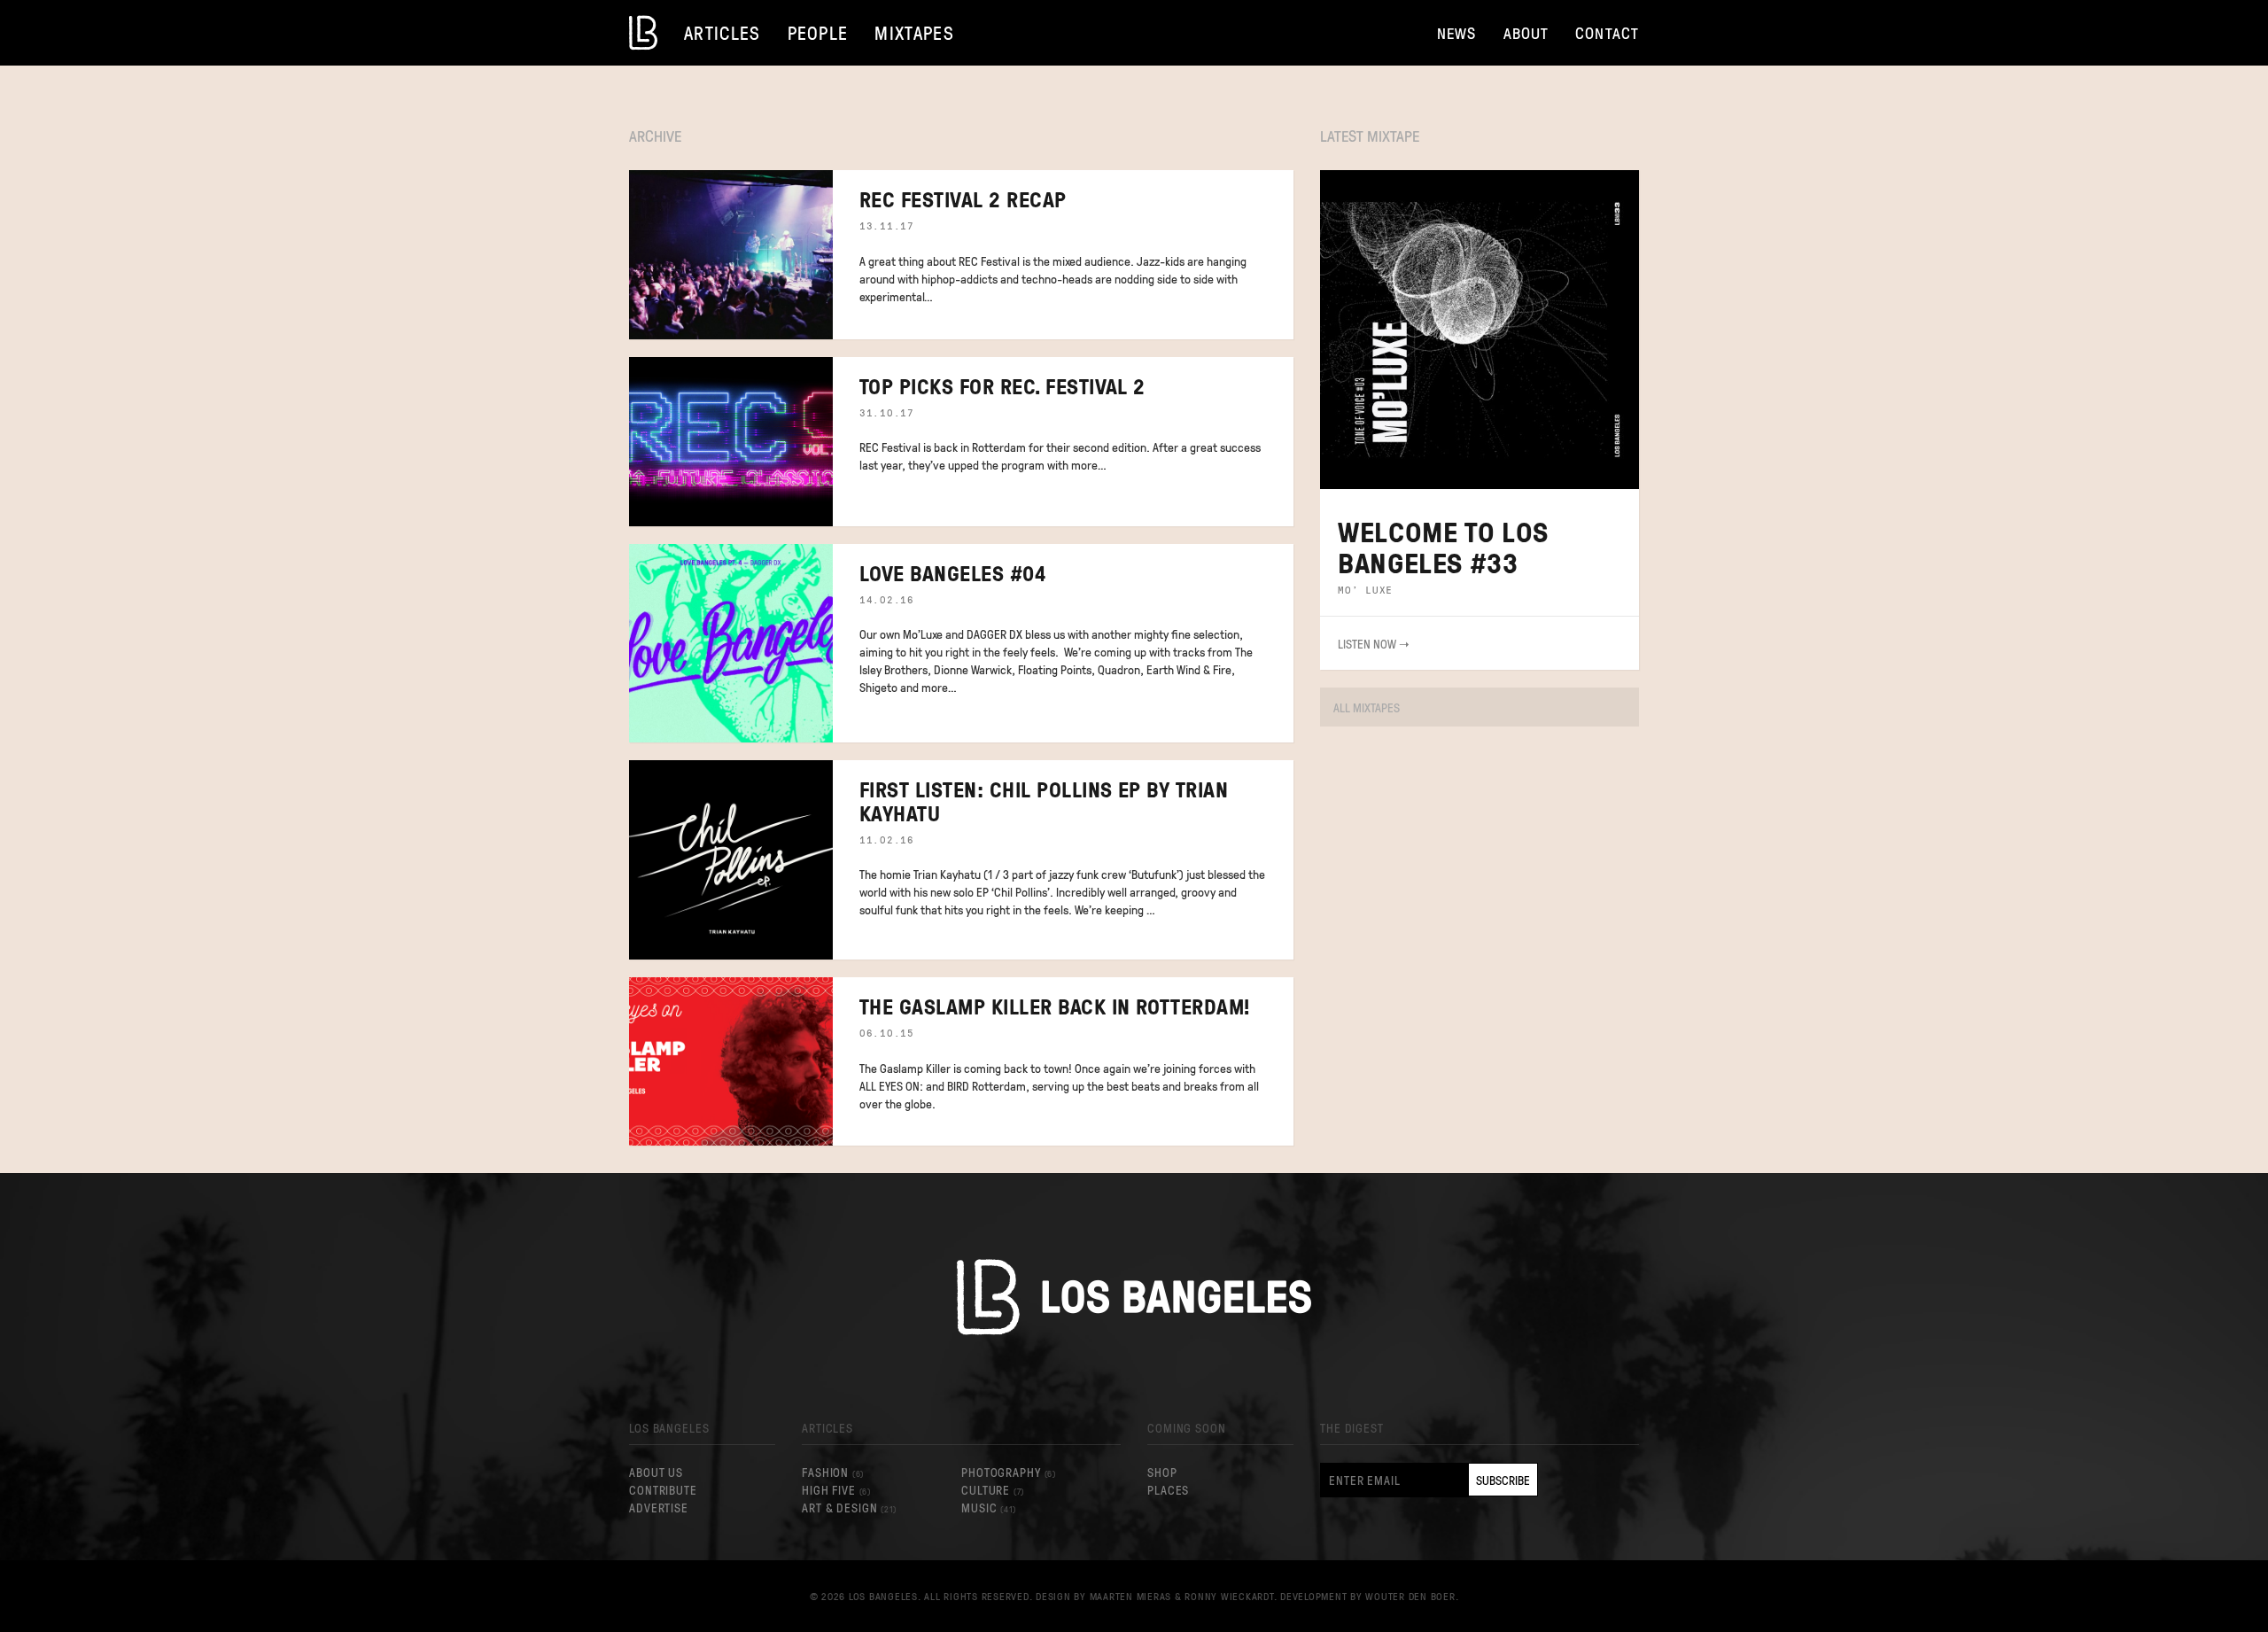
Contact (1607, 32)
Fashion (833, 1472)
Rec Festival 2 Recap (963, 199)
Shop (1162, 1472)
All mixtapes (1367, 707)
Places (1168, 1489)
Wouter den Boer (1410, 1596)
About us (656, 1472)
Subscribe (1503, 1480)
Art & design (849, 1507)
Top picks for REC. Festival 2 (1002, 386)
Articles (722, 32)
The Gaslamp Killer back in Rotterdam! (1055, 1006)
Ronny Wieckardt (1229, 1596)
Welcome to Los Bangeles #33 (1443, 547)
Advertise (659, 1507)
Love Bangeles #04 (952, 573)
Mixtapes (914, 32)
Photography (1008, 1472)
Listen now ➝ (1374, 643)
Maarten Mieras (1131, 1596)
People (818, 32)
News (1457, 32)
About (1526, 32)
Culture (993, 1489)
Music (989, 1507)
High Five (836, 1489)
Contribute (663, 1489)
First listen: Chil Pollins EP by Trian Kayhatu (1044, 800)
